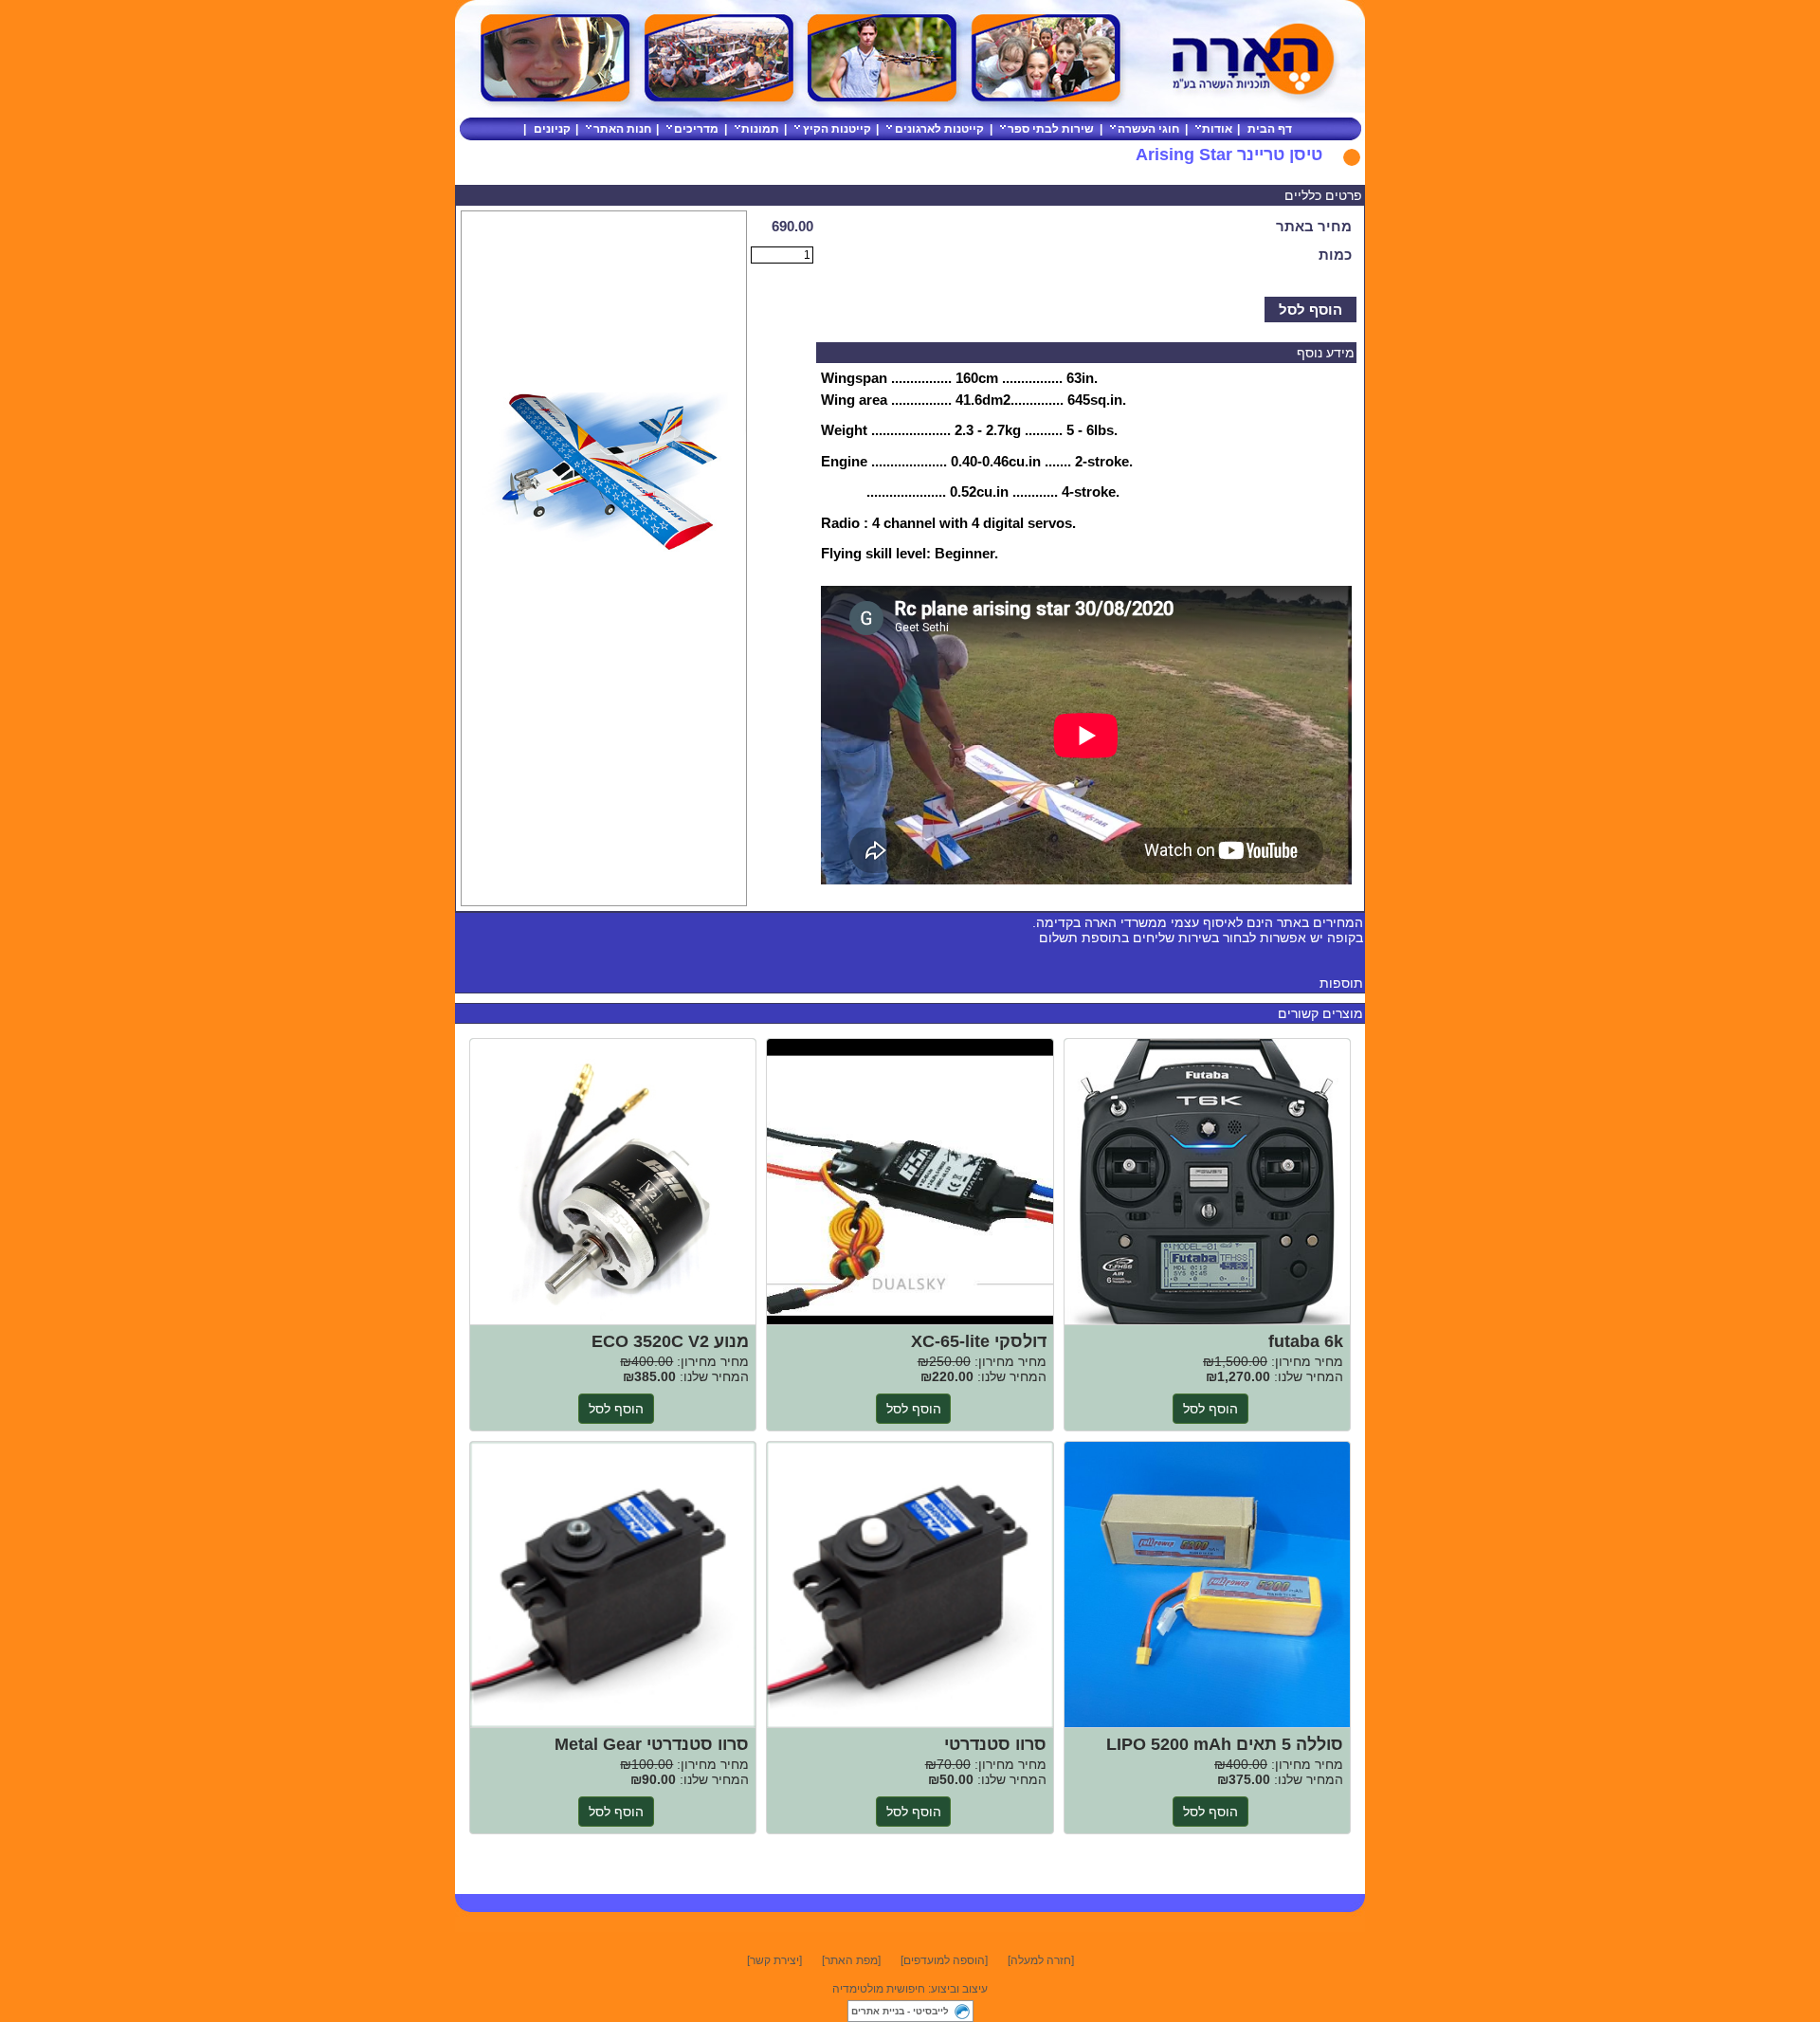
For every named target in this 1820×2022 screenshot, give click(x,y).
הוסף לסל (1310, 310)
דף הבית (1270, 129)
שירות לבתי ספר (1051, 129)
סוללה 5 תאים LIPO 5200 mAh (1207, 1585)
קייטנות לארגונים (939, 129)
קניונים (552, 129)
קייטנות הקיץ (837, 129)
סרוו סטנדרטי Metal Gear (613, 1585)
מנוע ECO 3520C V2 (613, 1182)
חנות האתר (622, 129)
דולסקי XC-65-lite (910, 1182)
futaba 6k (1207, 1182)
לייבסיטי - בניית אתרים (900, 2011)
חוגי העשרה (1148, 129)
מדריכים (696, 129)
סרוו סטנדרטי (910, 1585)
